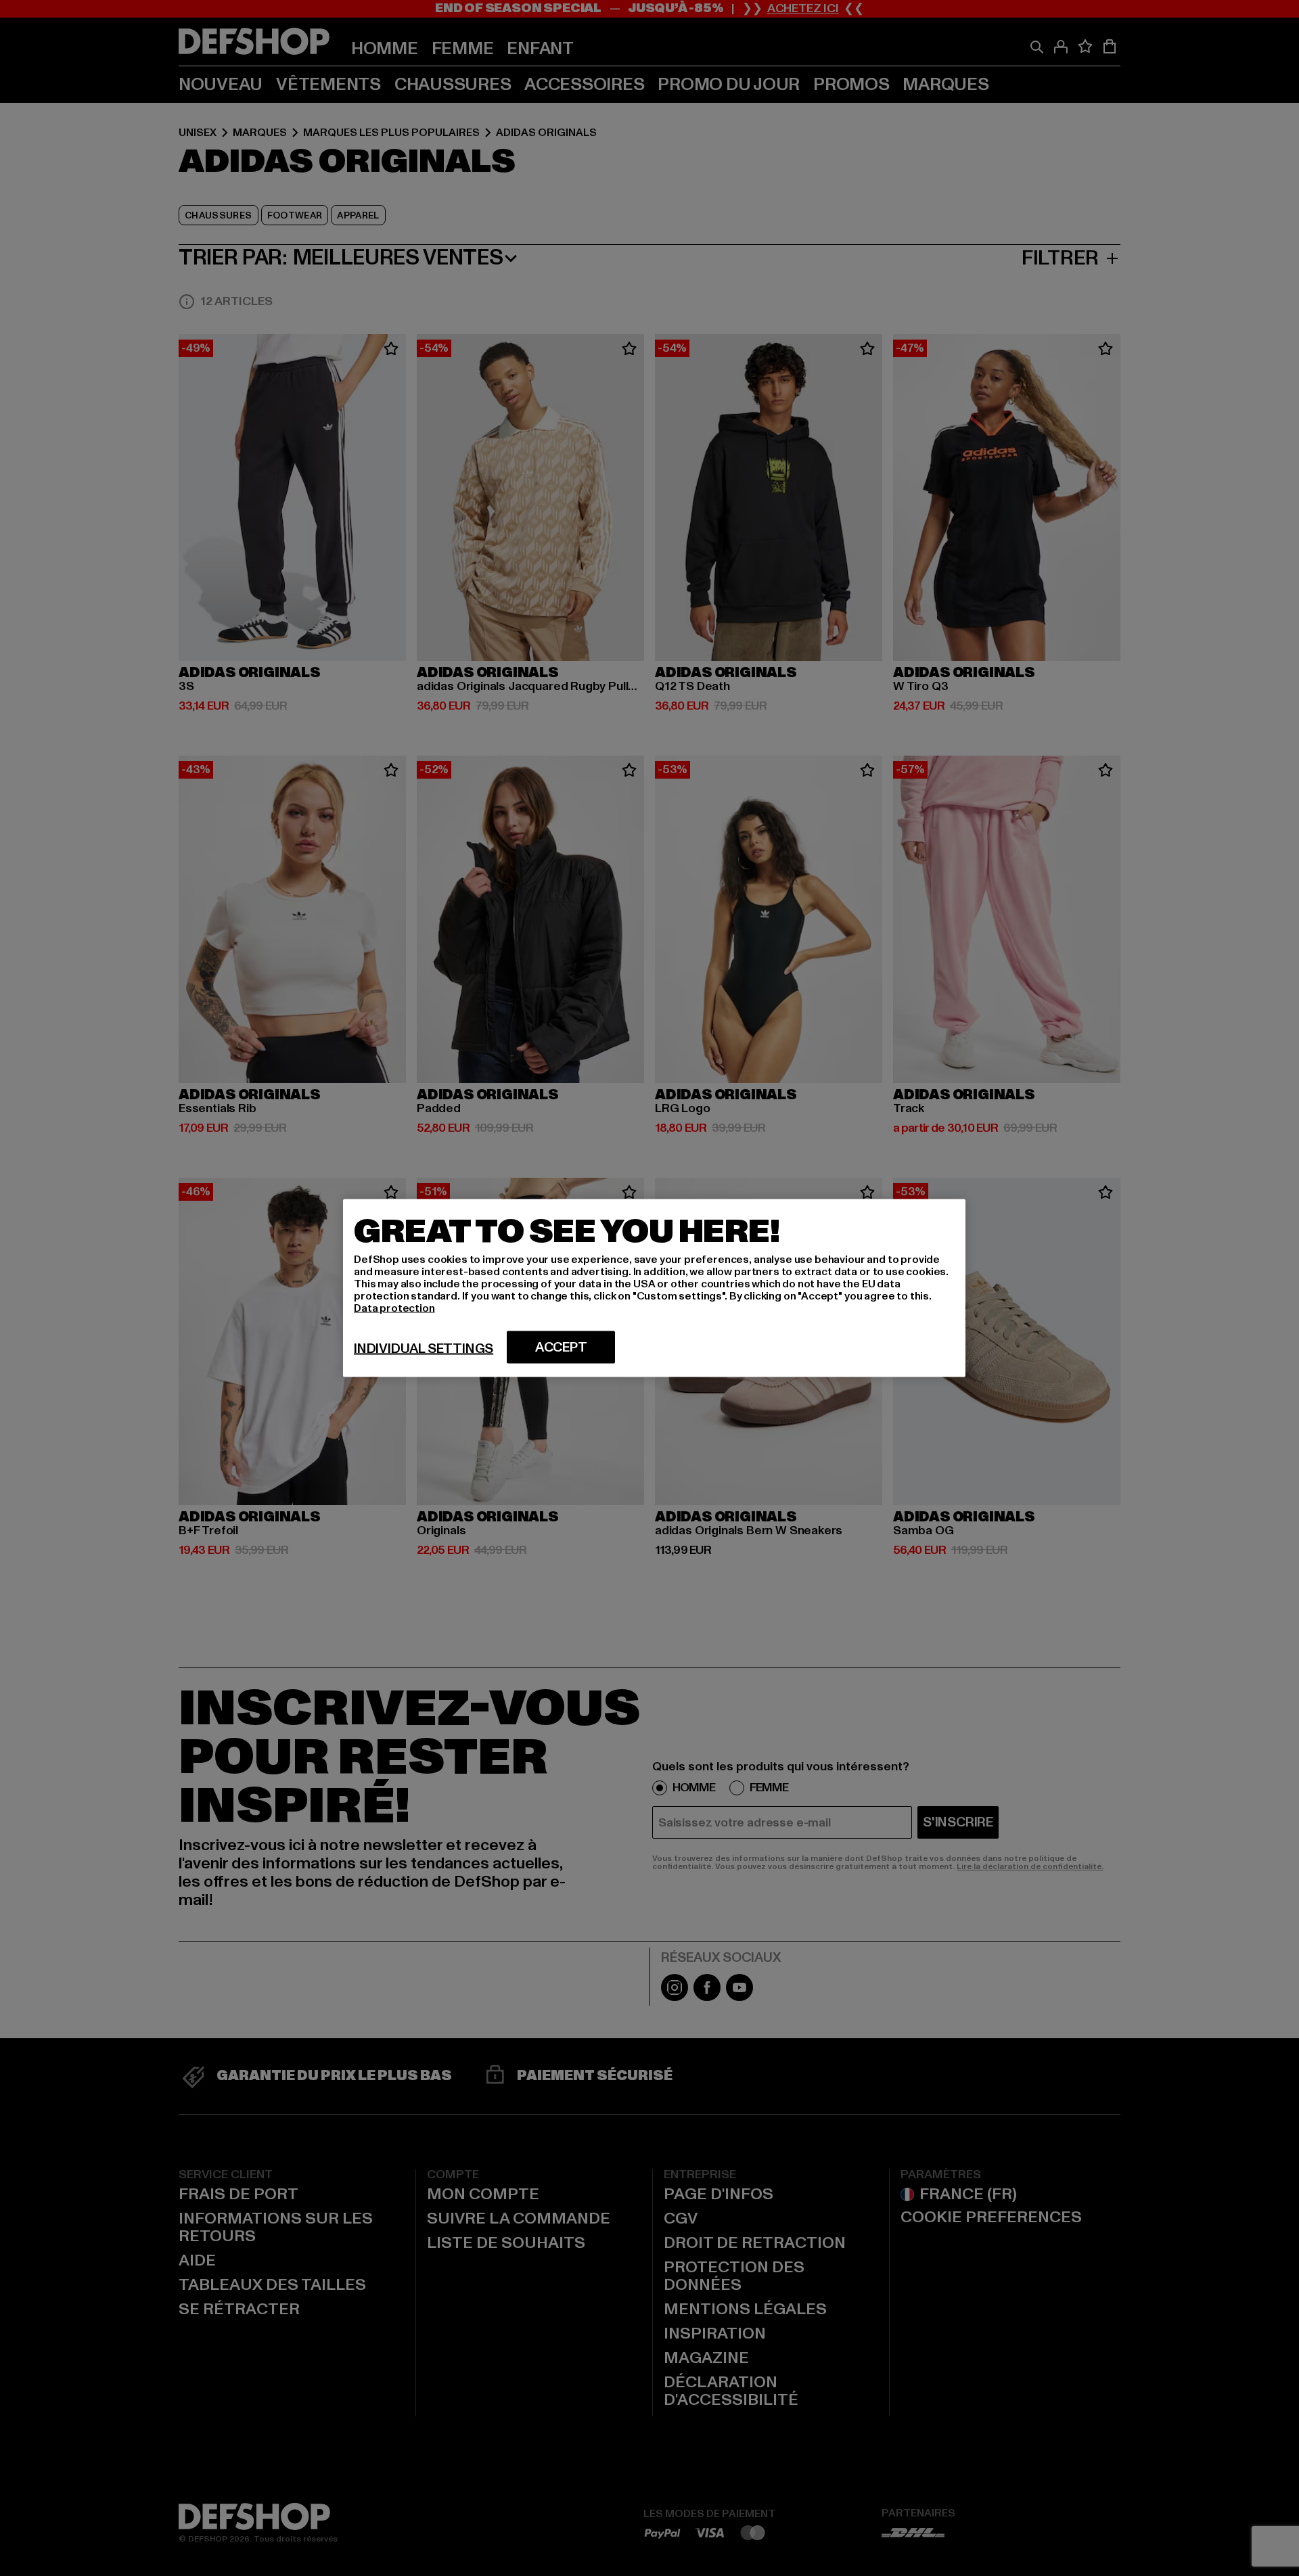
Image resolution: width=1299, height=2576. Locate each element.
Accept (561, 1348)
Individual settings (424, 1349)
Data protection (394, 1308)
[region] (654, 1288)
